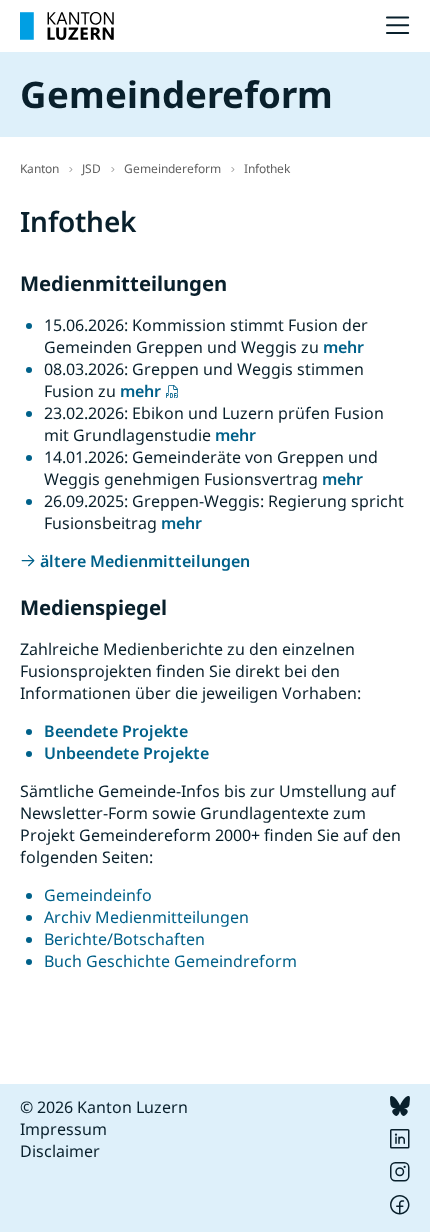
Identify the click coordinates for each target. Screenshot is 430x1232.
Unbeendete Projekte (126, 753)
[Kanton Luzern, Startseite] (67, 26)
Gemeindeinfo (98, 895)
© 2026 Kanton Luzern (104, 1107)
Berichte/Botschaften (124, 939)
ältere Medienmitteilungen (145, 561)
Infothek (267, 168)
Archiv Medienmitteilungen (146, 917)
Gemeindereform (172, 168)
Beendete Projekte (116, 731)
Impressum (63, 1129)
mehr (343, 347)
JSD (91, 168)
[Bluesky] (400, 1110)
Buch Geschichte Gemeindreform (170, 961)
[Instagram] (400, 1176)
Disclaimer (60, 1151)
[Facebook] (400, 1209)
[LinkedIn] (400, 1143)
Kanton (39, 168)
